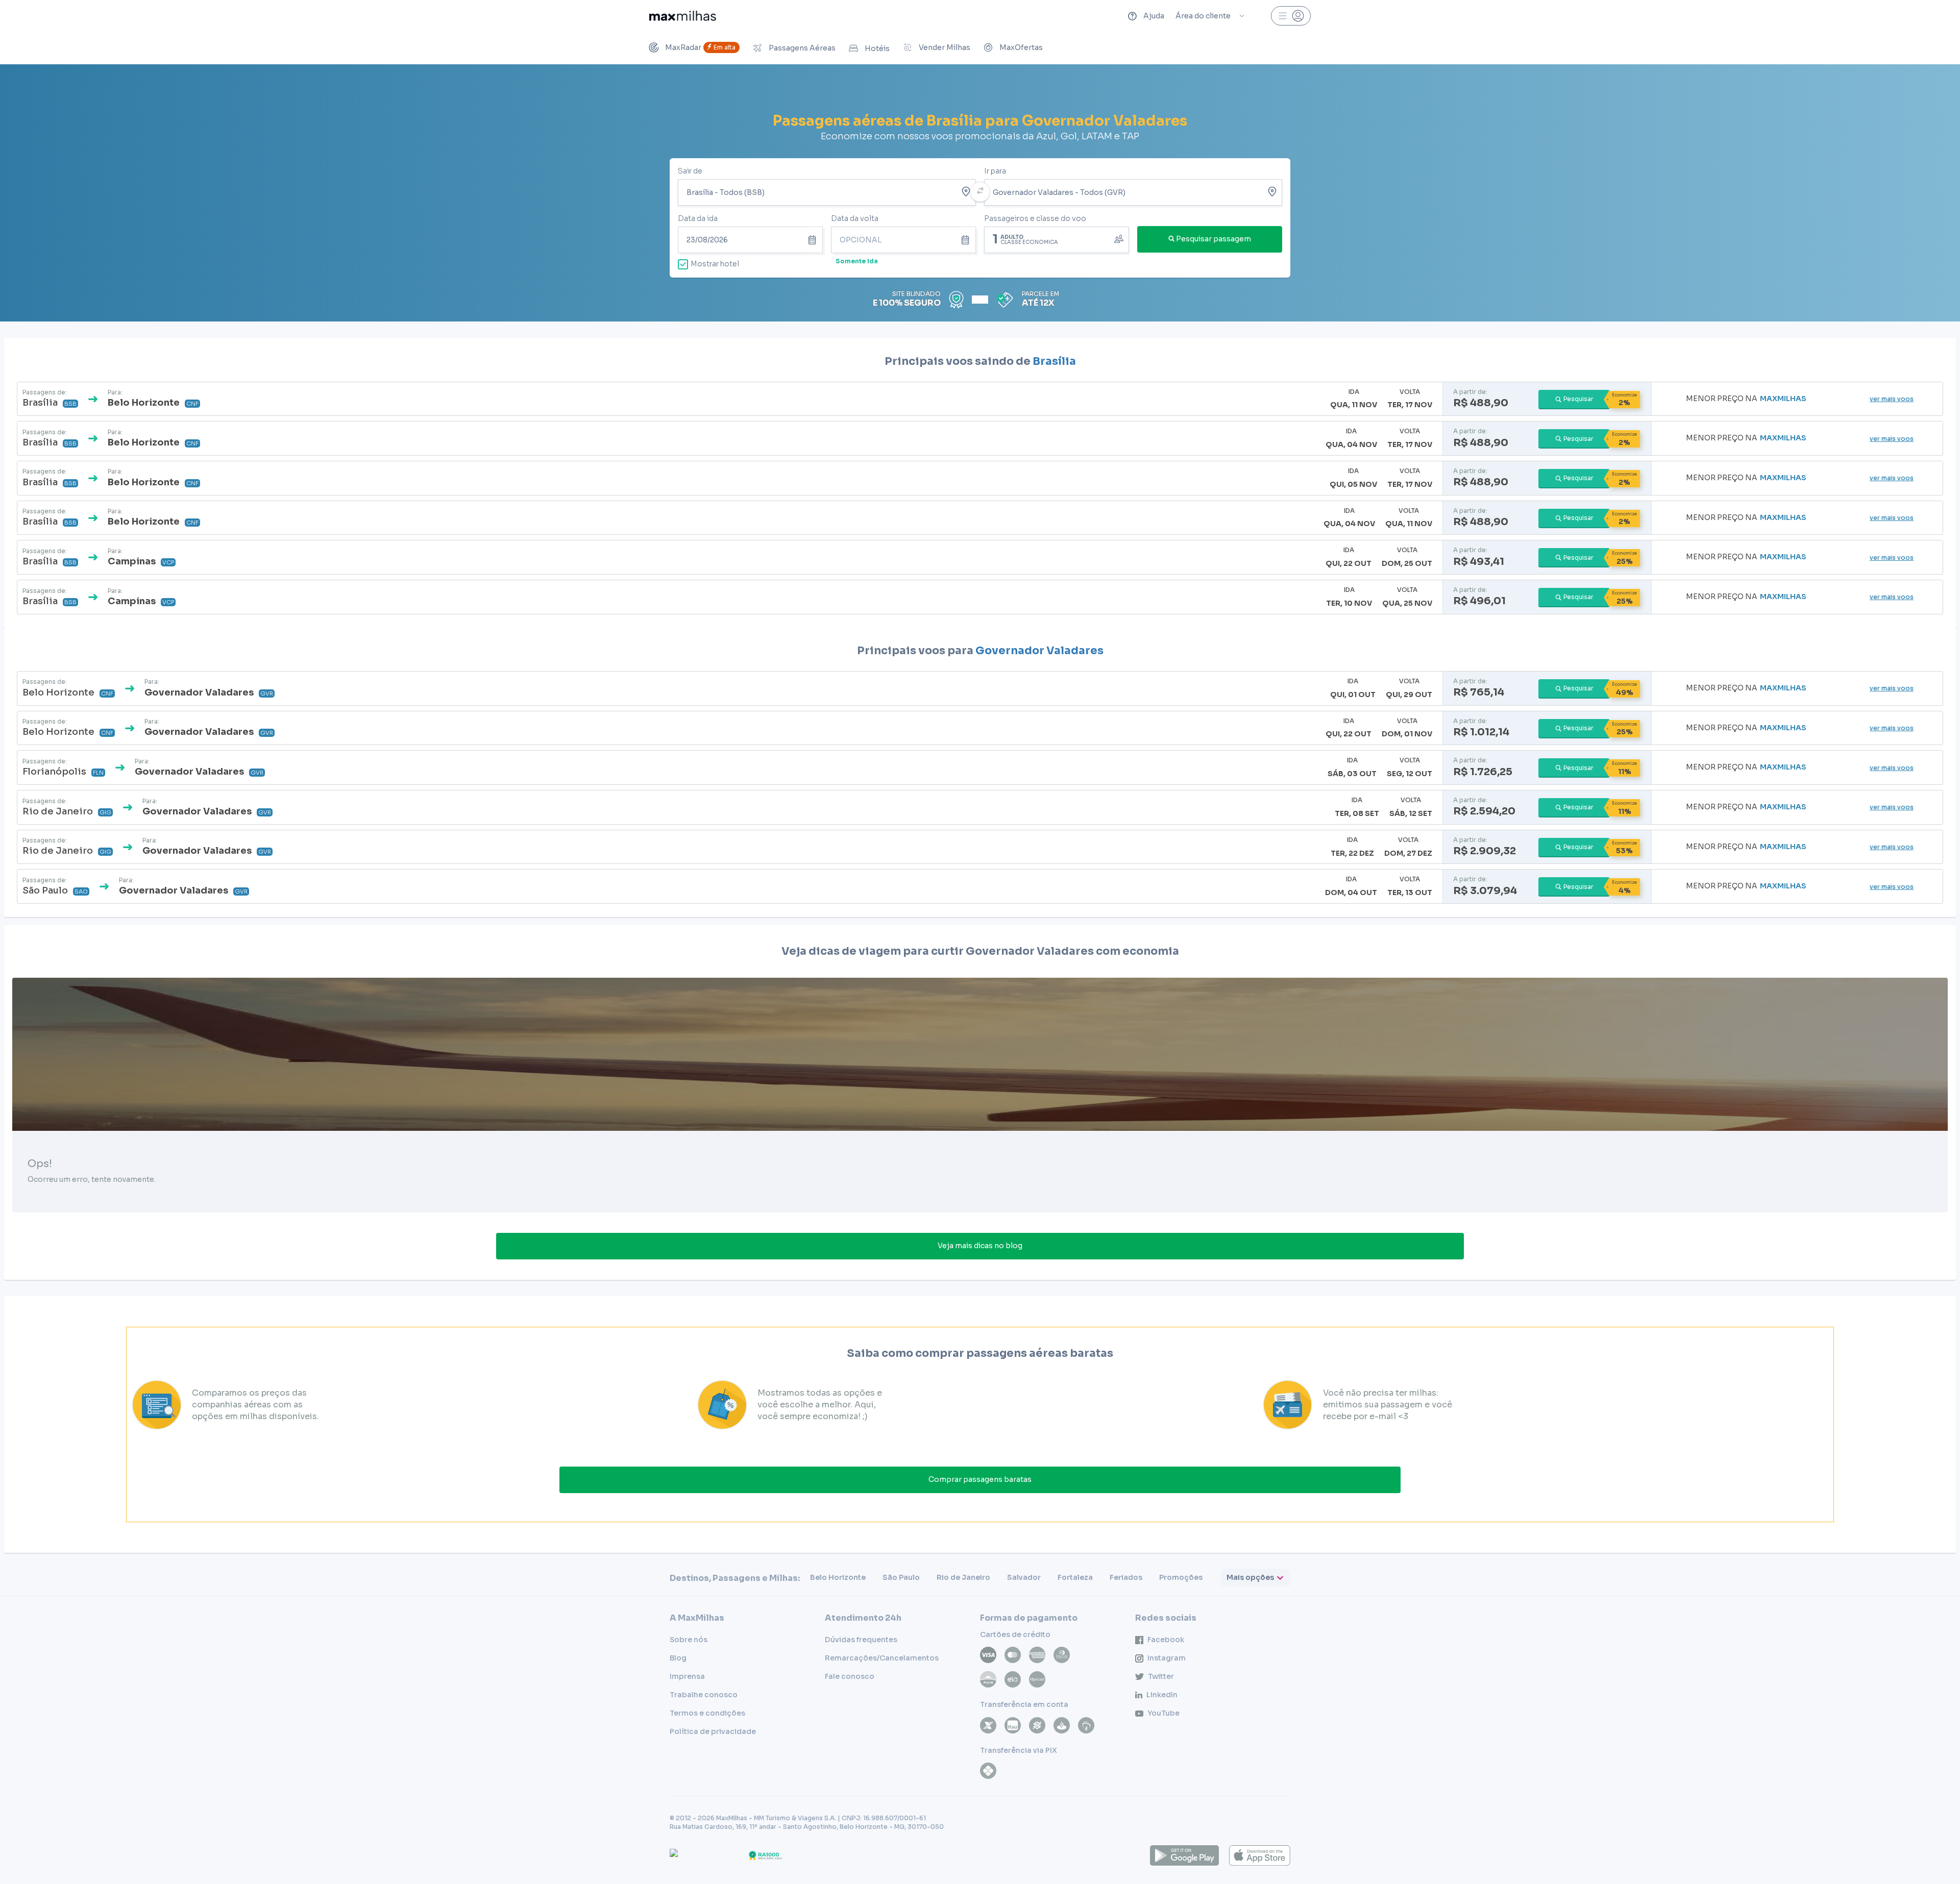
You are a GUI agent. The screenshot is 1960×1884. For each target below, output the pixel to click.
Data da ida (698, 218)
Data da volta (855, 218)
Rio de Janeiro (963, 1577)
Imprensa (687, 1676)
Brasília (1054, 361)
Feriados (1126, 1577)
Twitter (1161, 1676)
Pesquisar (1578, 399)
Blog (678, 1658)
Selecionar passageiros (1057, 239)
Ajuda (1154, 16)
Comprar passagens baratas (980, 1479)
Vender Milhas (945, 47)
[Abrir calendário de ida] (814, 240)
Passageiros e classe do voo (1035, 218)
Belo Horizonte (838, 1577)
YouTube (1163, 1713)
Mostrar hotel (715, 264)
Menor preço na (1746, 399)
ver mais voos (1892, 399)
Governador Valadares (1039, 651)
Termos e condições (707, 1713)
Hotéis (877, 48)
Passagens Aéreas (802, 48)
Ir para (995, 171)
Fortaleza (1075, 1577)
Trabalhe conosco (704, 1695)
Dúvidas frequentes (861, 1640)
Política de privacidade (713, 1731)
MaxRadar (700, 47)
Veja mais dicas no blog (980, 1246)
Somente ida (857, 261)
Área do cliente (1203, 16)
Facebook (1166, 1640)
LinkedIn (1162, 1695)
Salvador (1024, 1577)
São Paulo (901, 1577)
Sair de (690, 171)
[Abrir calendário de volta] (967, 240)
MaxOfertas (1021, 47)
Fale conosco (850, 1676)
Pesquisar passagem (1214, 239)
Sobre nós (689, 1640)
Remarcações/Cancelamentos (882, 1658)
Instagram (1167, 1658)
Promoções (1181, 1577)
